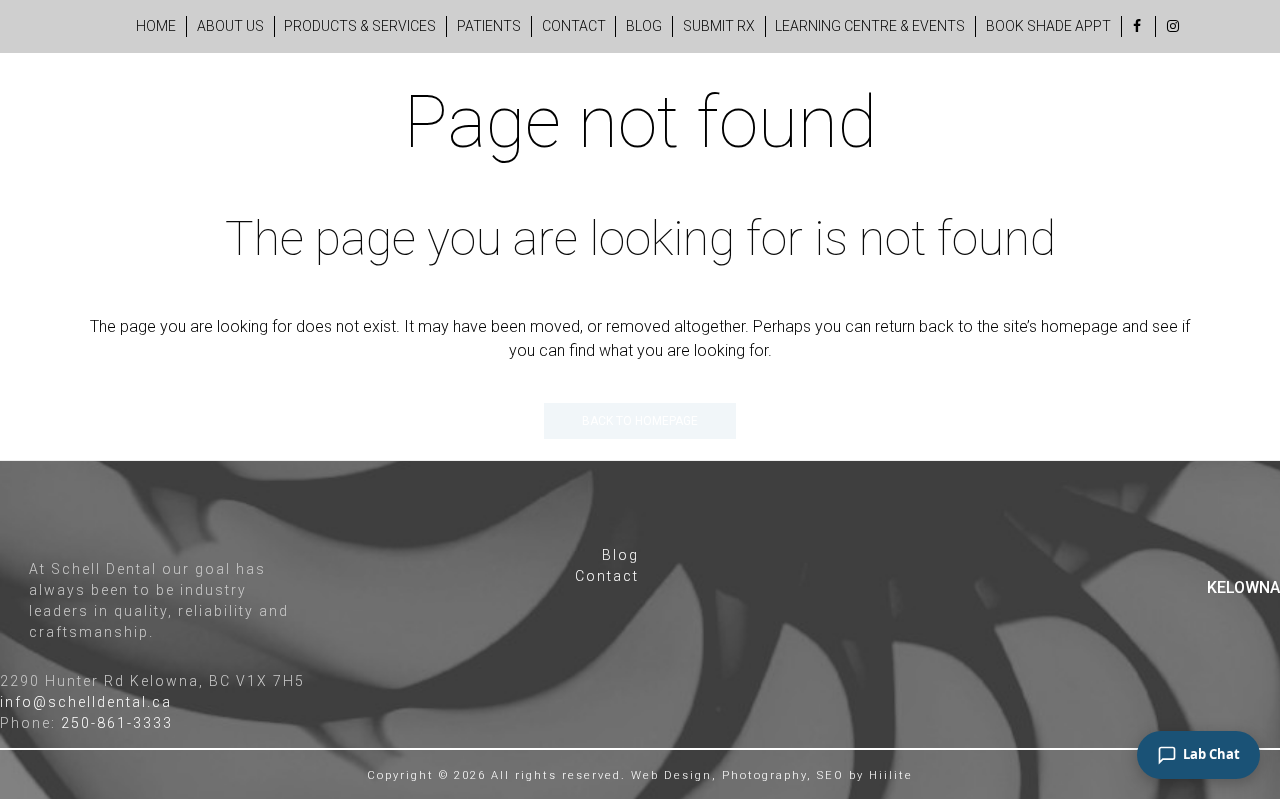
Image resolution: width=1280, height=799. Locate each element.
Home (156, 26)
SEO (830, 775)
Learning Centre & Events (870, 26)
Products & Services (360, 26)
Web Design (671, 775)
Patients (489, 26)
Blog (644, 26)
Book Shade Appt (1048, 26)
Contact (574, 26)
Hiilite (891, 775)
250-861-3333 (117, 723)
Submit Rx (719, 26)
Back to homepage (640, 421)
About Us (230, 26)
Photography (764, 775)
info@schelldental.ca (86, 702)
